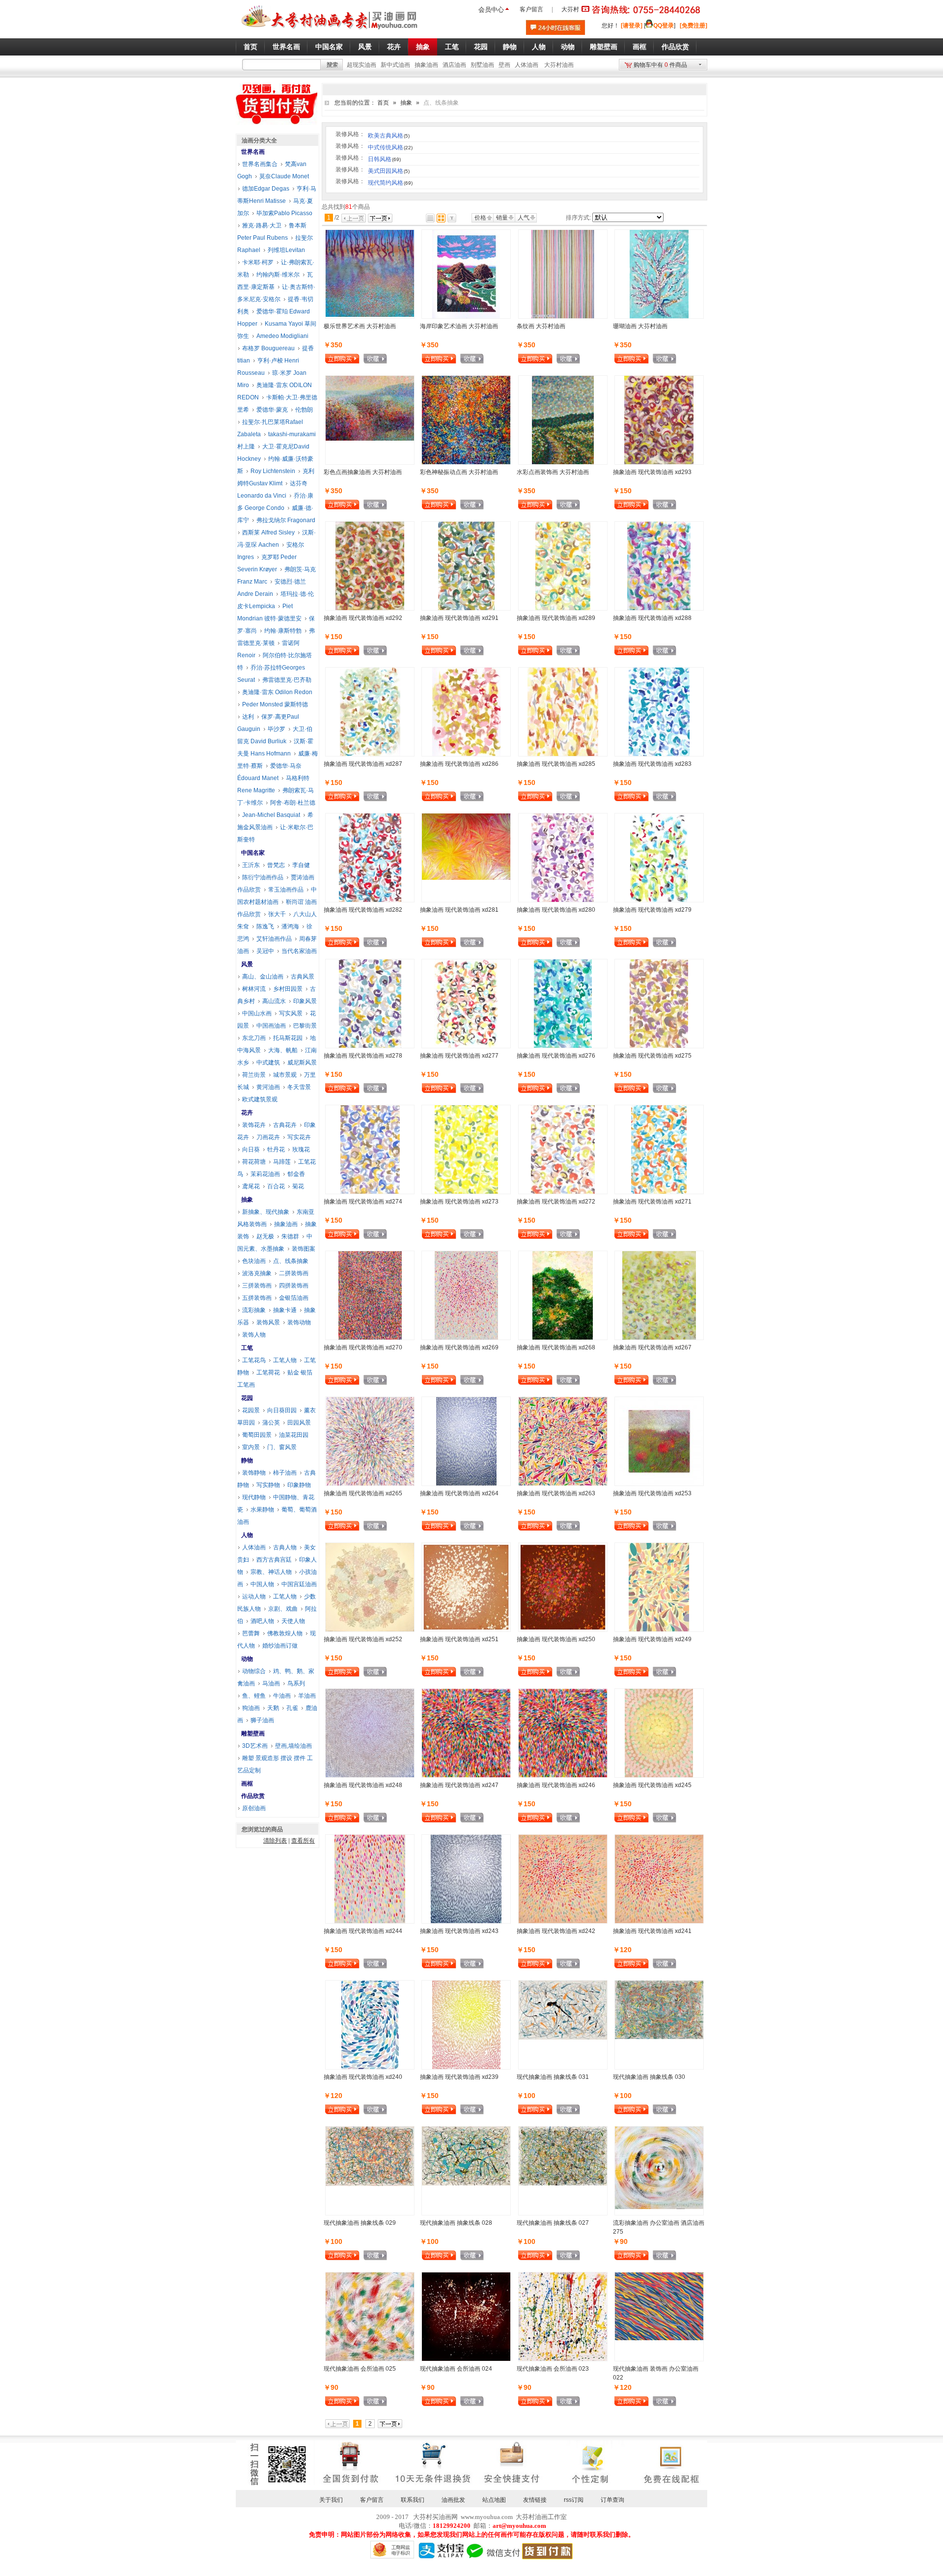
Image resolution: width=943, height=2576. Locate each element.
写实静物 (268, 1485)
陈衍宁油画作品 (263, 877)
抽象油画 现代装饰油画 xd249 (652, 1639)
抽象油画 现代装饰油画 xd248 (363, 1785)
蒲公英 (271, 1423)
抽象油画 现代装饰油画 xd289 (556, 618)
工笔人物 (285, 1360)
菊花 (298, 1186)
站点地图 (494, 2500)
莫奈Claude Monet (284, 176)
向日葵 (251, 1149)
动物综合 (254, 1671)
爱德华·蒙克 (272, 410)
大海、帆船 (283, 1050)
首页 (383, 103)
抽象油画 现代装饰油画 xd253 (652, 1493)
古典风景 (303, 977)
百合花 (276, 1186)
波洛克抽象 (257, 1273)
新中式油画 (395, 65)
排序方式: (578, 218)
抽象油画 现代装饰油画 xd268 (556, 1347)
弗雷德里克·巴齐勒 (287, 680)
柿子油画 (285, 1473)
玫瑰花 (301, 1149)
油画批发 (453, 2500)
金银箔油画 (294, 1298)
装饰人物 (254, 1335)
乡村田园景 (288, 989)
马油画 (271, 1683)
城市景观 (285, 1075)
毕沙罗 (277, 729)
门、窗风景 (282, 1447)
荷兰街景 (254, 1075)
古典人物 (285, 1547)
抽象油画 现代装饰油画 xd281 (459, 910)
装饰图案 (304, 1249)
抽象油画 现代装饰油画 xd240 (363, 2077)
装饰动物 (299, 1322)
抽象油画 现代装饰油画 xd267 (652, 1347)
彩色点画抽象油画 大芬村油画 (363, 472)
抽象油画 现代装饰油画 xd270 (363, 1347)
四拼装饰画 (294, 1286)
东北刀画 (254, 1038)
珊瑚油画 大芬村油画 (640, 326)
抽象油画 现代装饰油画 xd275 (652, 1056)
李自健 (301, 865)
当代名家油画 (299, 951)
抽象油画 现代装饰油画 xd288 (652, 618)
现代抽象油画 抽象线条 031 (553, 2077)
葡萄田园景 (257, 1435)
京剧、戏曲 (283, 1609)
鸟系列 (296, 1683)
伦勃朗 (304, 410)
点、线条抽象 (291, 1261)
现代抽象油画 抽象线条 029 (360, 2223)
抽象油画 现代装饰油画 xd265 (363, 1493)
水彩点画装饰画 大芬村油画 (553, 472)
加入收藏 (375, 360)
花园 (247, 1398)
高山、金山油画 (263, 977)
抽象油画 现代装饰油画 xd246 (556, 1785)
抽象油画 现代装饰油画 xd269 (459, 1347)
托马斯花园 (288, 1038)
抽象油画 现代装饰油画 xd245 (652, 1785)
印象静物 (299, 1485)
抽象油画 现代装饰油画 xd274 (363, 1202)
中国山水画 (257, 1013)
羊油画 (307, 1696)
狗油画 (251, 1708)
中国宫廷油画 (299, 1584)
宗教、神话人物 (271, 1572)
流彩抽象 (254, 1310)
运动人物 (254, 1596)
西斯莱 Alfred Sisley (268, 532)
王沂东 (251, 865)
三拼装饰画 (257, 1286)
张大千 (277, 914)
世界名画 (253, 152)
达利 (248, 717)
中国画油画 (271, 1026)
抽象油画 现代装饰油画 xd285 (556, 764)
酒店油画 (454, 65)
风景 (247, 964)
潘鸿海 (290, 926)
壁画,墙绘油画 (293, 1746)
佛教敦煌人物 (285, 1633)
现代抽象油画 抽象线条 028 (456, 2223)
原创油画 (254, 1808)
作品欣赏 (253, 1796)
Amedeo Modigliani (282, 336)
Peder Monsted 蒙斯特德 (275, 704)
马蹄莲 (282, 1162)
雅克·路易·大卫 (262, 225)
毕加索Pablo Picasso (284, 213)
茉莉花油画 (265, 1174)
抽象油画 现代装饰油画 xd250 (556, 1639)
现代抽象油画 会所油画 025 (360, 2369)
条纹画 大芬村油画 (541, 326)
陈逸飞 (265, 926)
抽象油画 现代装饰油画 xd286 (459, 764)
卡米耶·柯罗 (258, 262)
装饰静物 (254, 1473)
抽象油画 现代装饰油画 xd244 (363, 1931)
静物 (247, 1460)
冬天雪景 (299, 1087)
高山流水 (274, 1001)
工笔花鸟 (254, 1360)
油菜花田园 (294, 1435)
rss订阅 (574, 2500)
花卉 (247, 1113)
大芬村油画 (559, 65)
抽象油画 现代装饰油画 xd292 (363, 618)
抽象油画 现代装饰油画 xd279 (652, 910)
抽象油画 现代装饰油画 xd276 (556, 1056)
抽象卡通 (285, 1310)
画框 (247, 1784)
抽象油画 (426, 65)
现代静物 (254, 1497)
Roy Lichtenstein (273, 471)
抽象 (406, 103)
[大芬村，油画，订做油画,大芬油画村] (330, 31)
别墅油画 (482, 65)
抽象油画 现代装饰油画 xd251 (459, 1639)
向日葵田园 (282, 1410)
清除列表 (275, 1841)
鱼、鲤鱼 (254, 1696)
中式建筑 (268, 1063)
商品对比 (401, 359)
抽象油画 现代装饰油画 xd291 (459, 618)
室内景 (251, 1447)
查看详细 (391, 360)
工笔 (247, 1348)
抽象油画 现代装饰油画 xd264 (459, 1493)
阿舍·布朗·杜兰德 (293, 803)
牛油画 (282, 1696)
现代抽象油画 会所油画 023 (553, 2369)
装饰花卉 (254, 1125)
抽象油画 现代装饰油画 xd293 (652, 472)
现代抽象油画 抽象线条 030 (649, 2077)
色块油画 (254, 1261)
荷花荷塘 (254, 1162)
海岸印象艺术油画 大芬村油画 (459, 326)
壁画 (504, 65)
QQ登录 (664, 26)
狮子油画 (262, 1720)
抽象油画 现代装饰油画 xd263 (556, 1493)
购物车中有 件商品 (660, 65)
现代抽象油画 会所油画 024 (456, 2369)
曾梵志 (276, 865)
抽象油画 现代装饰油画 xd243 (459, 1931)
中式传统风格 (390, 147)
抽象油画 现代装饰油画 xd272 (556, 1202)
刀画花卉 (268, 1137)
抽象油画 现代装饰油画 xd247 (459, 1785)
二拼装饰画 (294, 1273)
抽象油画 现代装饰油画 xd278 (363, 1056)
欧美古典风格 (389, 136)
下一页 (380, 218)
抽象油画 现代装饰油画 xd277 (459, 1056)
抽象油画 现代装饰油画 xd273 (459, 1202)
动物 (247, 1659)
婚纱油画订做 (280, 1646)
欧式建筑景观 (260, 1099)
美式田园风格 (389, 171)
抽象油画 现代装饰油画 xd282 (363, 910)
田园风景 (299, 1423)
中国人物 (262, 1584)
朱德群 (290, 1236)
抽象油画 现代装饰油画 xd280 (556, 910)
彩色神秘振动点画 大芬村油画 (459, 472)
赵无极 (265, 1236)
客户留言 (531, 9)
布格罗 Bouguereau (268, 348)
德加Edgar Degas (266, 189)
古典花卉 (285, 1125)
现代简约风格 (390, 183)
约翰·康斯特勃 (283, 631)
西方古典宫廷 (274, 1560)
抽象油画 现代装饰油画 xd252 (363, 1639)
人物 (247, 1535)
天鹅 (273, 1708)
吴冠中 (265, 951)
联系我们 (413, 2500)
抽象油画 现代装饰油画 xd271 (652, 1202)
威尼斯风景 (302, 1063)
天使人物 (293, 1621)
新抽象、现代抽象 (266, 1212)
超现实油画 (361, 65)
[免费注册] (693, 26)
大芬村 (570, 9)
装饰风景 (268, 1322)
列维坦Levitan (286, 250)
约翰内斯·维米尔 (278, 275)
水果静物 (262, 1510)
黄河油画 (268, 1087)
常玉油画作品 (286, 890)
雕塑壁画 (253, 1734)
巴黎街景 (305, 1026)
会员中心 (491, 10)
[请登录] (632, 26)
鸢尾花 (251, 1186)
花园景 (251, 1410)
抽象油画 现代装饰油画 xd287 (363, 764)
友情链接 (535, 2500)
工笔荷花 (268, 1372)
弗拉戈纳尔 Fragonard (286, 520)
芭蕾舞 (251, 1633)
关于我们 (331, 2500)
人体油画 (527, 65)
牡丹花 (276, 1149)
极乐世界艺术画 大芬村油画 (360, 326)
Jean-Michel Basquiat (271, 815)
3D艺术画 (255, 1746)
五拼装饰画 (257, 1298)
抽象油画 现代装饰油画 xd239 (459, 2077)
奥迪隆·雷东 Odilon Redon (277, 692)
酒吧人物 (262, 1621)
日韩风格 (384, 159)
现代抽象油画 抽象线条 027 (553, 2223)
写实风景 (291, 1013)
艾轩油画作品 (274, 939)
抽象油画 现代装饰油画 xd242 (556, 1931)
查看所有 (303, 1841)
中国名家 (253, 853)
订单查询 (612, 2500)
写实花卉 (299, 1137)
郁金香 (296, 1174)
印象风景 (305, 1001)
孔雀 (292, 1708)
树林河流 (254, 989)
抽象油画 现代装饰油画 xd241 (652, 1931)
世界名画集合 (260, 164)
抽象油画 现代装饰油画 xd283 (652, 764)
